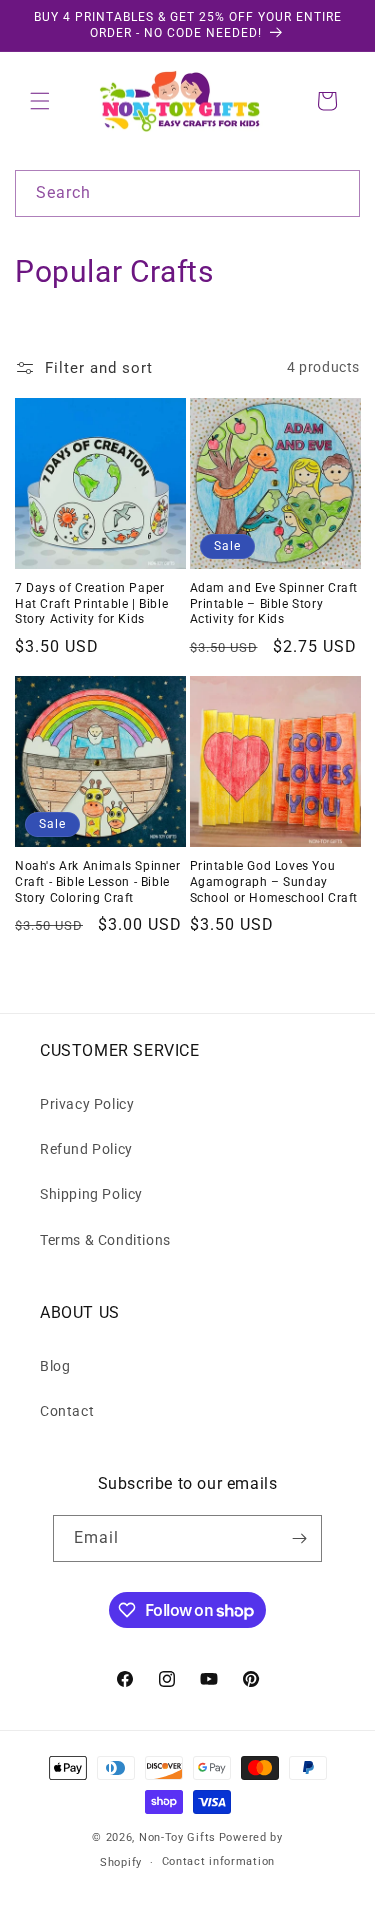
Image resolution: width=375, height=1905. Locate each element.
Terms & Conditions (105, 1240)
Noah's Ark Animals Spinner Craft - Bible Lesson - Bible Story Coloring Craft (98, 881)
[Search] (337, 193)
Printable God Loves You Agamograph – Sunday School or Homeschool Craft (274, 881)
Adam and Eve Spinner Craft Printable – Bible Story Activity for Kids (274, 603)
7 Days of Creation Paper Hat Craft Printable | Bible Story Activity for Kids (91, 603)
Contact (67, 1411)
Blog (55, 1366)
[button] (40, 101)
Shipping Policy (91, 1194)
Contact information (218, 1861)
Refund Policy (86, 1149)
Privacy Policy (87, 1104)
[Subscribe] (299, 1538)
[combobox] (187, 193)
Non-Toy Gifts (177, 1837)
